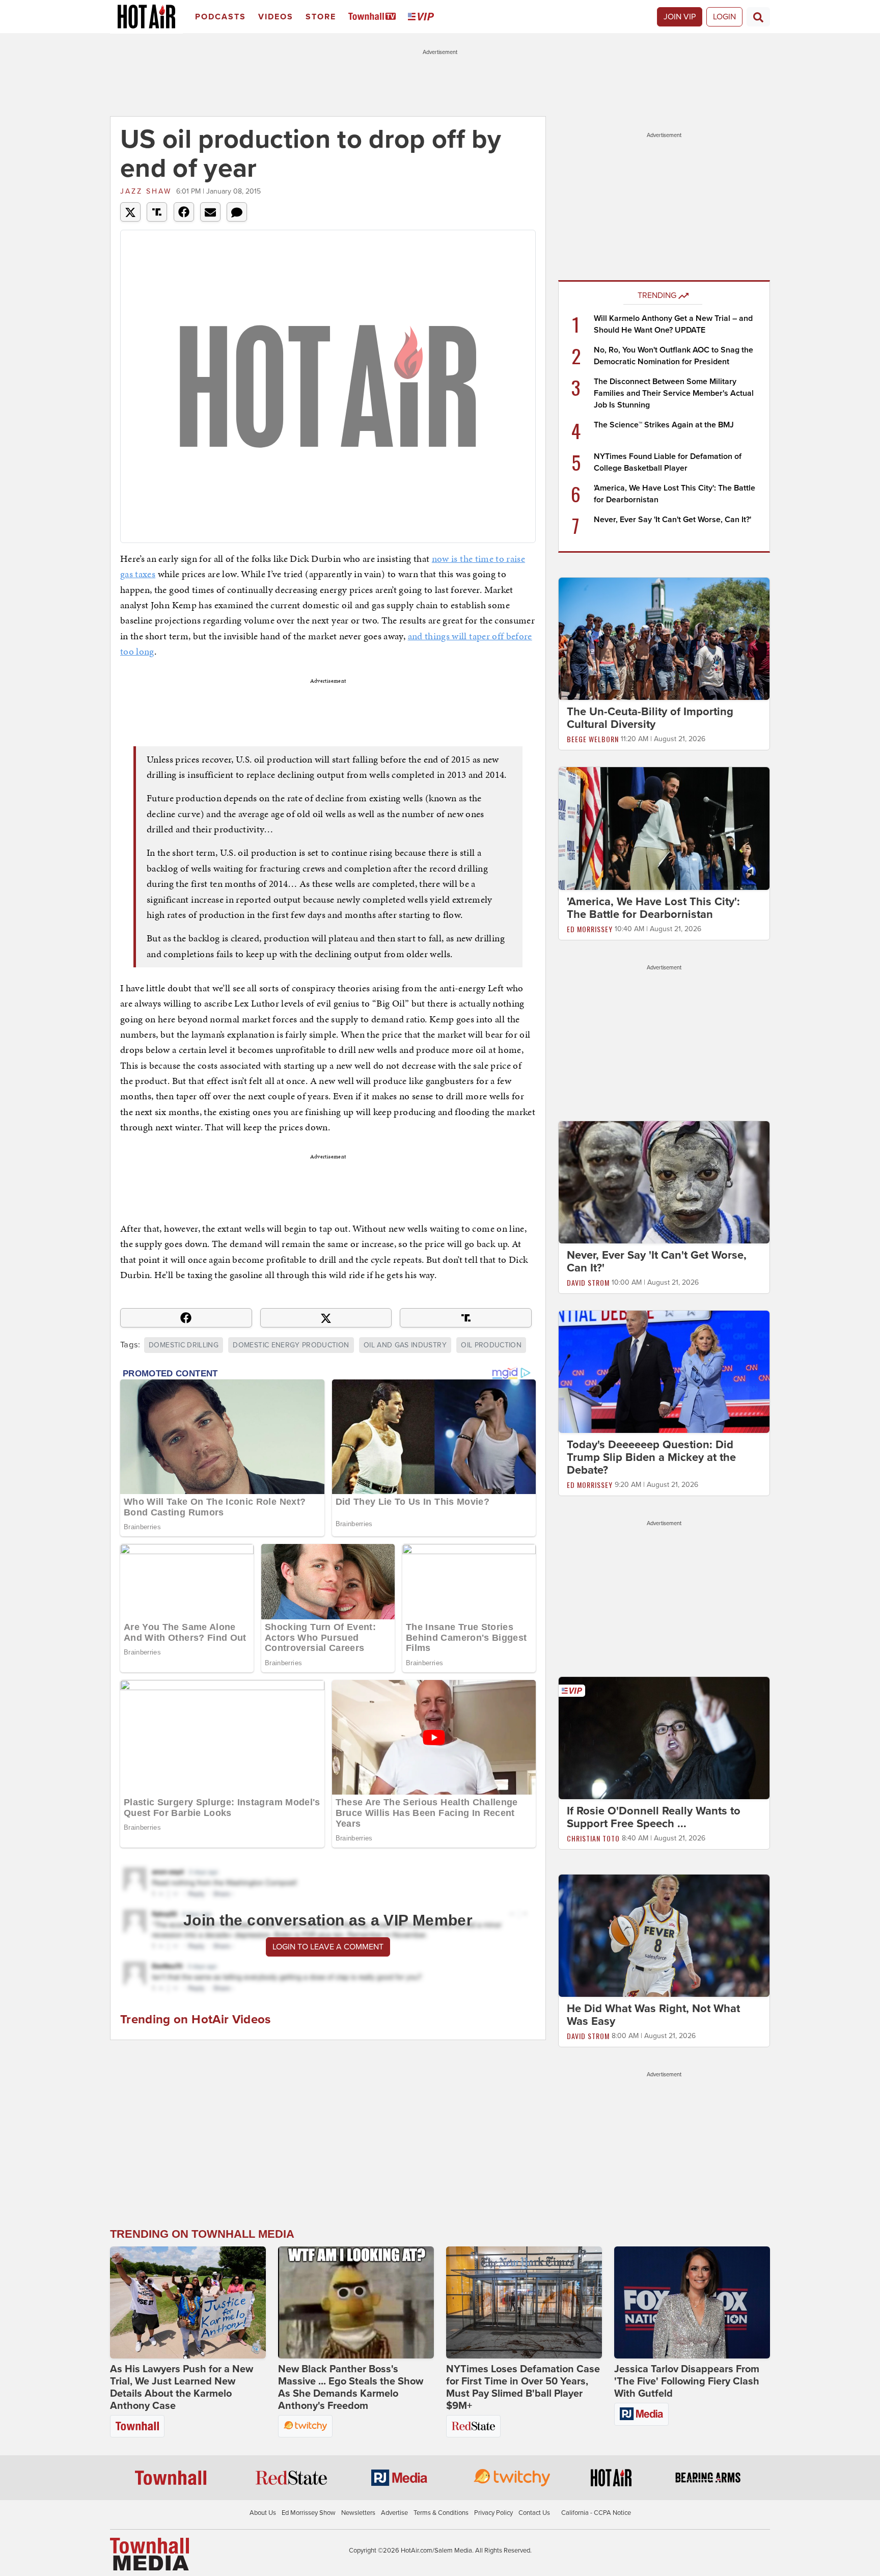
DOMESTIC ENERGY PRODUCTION (291, 1345)
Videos (276, 17)
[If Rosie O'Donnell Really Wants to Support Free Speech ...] (664, 1738)
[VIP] (423, 17)
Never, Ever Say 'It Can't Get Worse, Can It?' (672, 520)
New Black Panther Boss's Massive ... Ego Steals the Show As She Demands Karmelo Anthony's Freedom (351, 2388)
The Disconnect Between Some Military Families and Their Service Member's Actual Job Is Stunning (674, 393)
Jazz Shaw (146, 191)
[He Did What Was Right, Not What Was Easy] (664, 1935)
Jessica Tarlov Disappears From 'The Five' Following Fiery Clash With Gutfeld (687, 2381)
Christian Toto (593, 1838)
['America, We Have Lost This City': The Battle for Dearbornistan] (664, 828)
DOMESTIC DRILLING (184, 1345)
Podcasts (221, 17)
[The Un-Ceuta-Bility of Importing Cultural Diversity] (664, 638)
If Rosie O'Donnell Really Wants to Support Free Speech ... (654, 1817)
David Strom (588, 1282)
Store (321, 17)
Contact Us (534, 2513)
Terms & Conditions (441, 2513)
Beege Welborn (593, 739)
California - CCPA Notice (596, 2513)
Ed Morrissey (590, 929)
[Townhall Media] (149, 2554)
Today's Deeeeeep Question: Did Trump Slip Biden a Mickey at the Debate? (651, 1457)
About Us (263, 2513)
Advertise (394, 2513)
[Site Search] (758, 17)
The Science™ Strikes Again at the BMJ (664, 425)
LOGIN (724, 17)
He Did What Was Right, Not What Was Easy (653, 2015)
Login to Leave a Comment (328, 1947)
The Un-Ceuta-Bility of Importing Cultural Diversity (650, 718)
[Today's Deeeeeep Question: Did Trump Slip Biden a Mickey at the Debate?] (664, 1371)
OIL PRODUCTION (491, 1345)
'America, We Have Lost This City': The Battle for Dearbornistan (653, 908)
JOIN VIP (680, 17)
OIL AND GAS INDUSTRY (405, 1345)
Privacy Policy (493, 2513)
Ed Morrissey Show (309, 2513)
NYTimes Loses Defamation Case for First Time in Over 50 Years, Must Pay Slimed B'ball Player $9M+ (523, 2388)
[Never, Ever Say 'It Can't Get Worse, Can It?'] (664, 1182)
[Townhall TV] (374, 17)
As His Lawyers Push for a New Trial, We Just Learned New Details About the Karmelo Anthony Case (182, 2388)
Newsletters (358, 2513)
